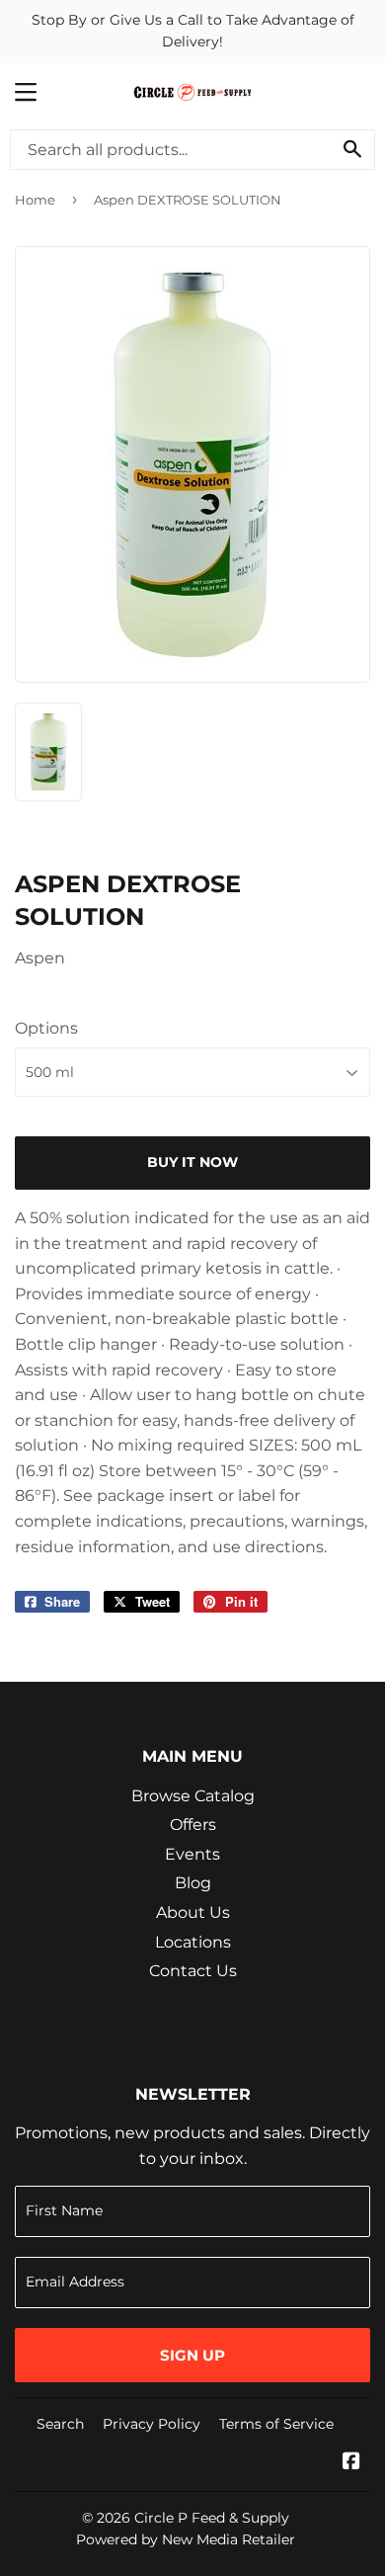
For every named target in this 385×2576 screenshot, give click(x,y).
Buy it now (192, 1162)
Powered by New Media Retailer (186, 2539)
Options (46, 1028)
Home (35, 200)
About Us (193, 1912)
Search (60, 2424)
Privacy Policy (152, 2424)
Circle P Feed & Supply (212, 2518)
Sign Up (192, 2355)
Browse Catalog (193, 1796)
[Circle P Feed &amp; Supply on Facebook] (351, 2463)
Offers (193, 1825)
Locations (193, 1942)
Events (192, 1854)
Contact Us (193, 1971)
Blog (193, 1883)
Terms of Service (276, 2424)
